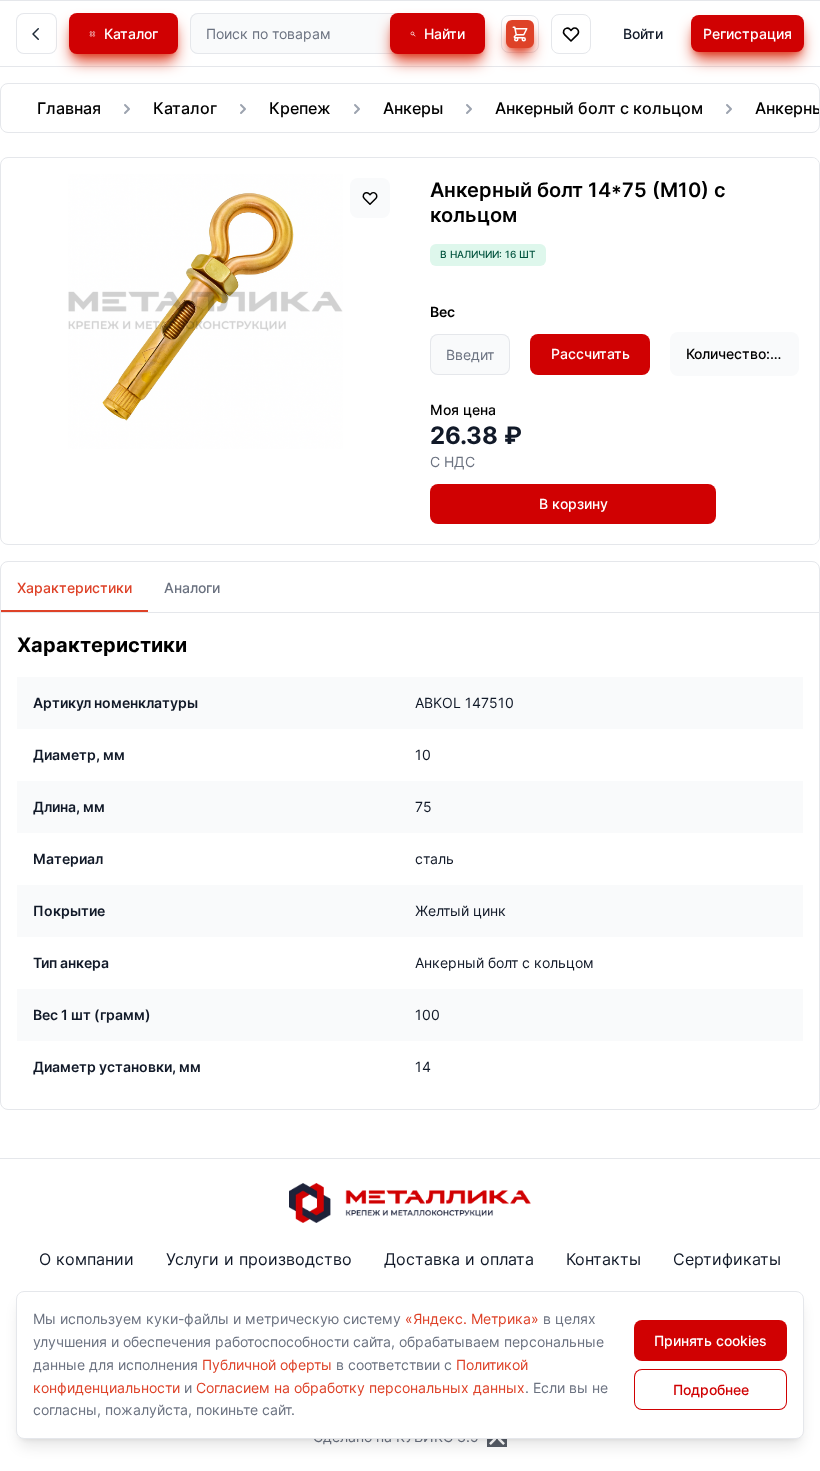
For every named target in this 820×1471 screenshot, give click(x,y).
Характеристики (74, 587)
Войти (643, 33)
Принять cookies (710, 1340)
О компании (86, 1259)
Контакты (603, 1259)
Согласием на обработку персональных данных (360, 1387)
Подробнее (711, 1389)
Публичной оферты (267, 1364)
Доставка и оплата (459, 1259)
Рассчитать (590, 353)
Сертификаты (727, 1259)
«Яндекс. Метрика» (472, 1318)
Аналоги (192, 587)
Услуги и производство (259, 1259)
